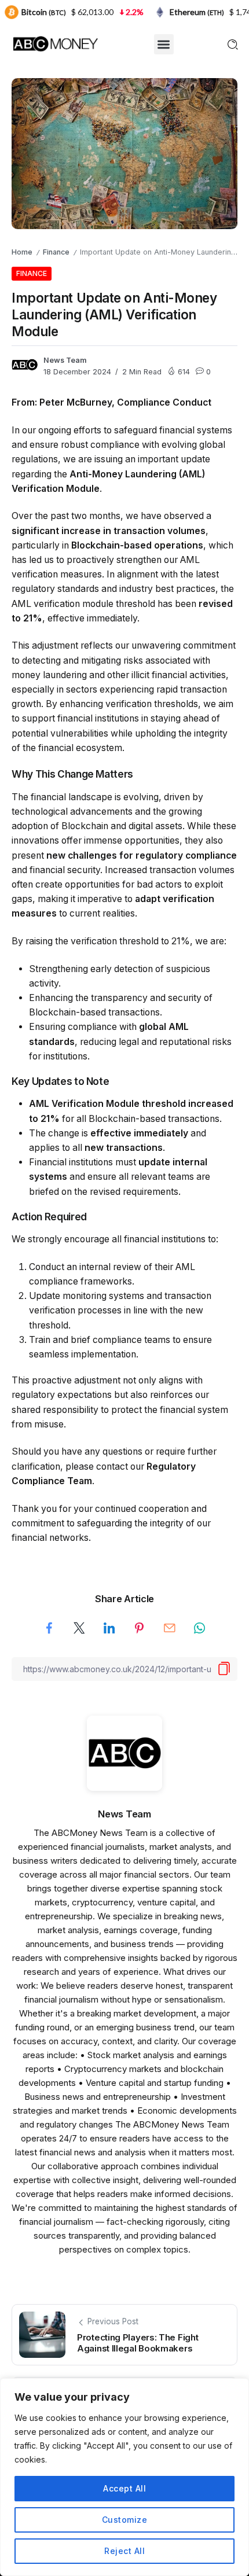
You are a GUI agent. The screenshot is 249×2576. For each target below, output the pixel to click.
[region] (124, 2477)
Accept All (124, 2488)
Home (22, 252)
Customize (125, 2520)
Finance (56, 252)
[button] (164, 44)
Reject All (124, 2551)
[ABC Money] (55, 43)
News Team (65, 360)
